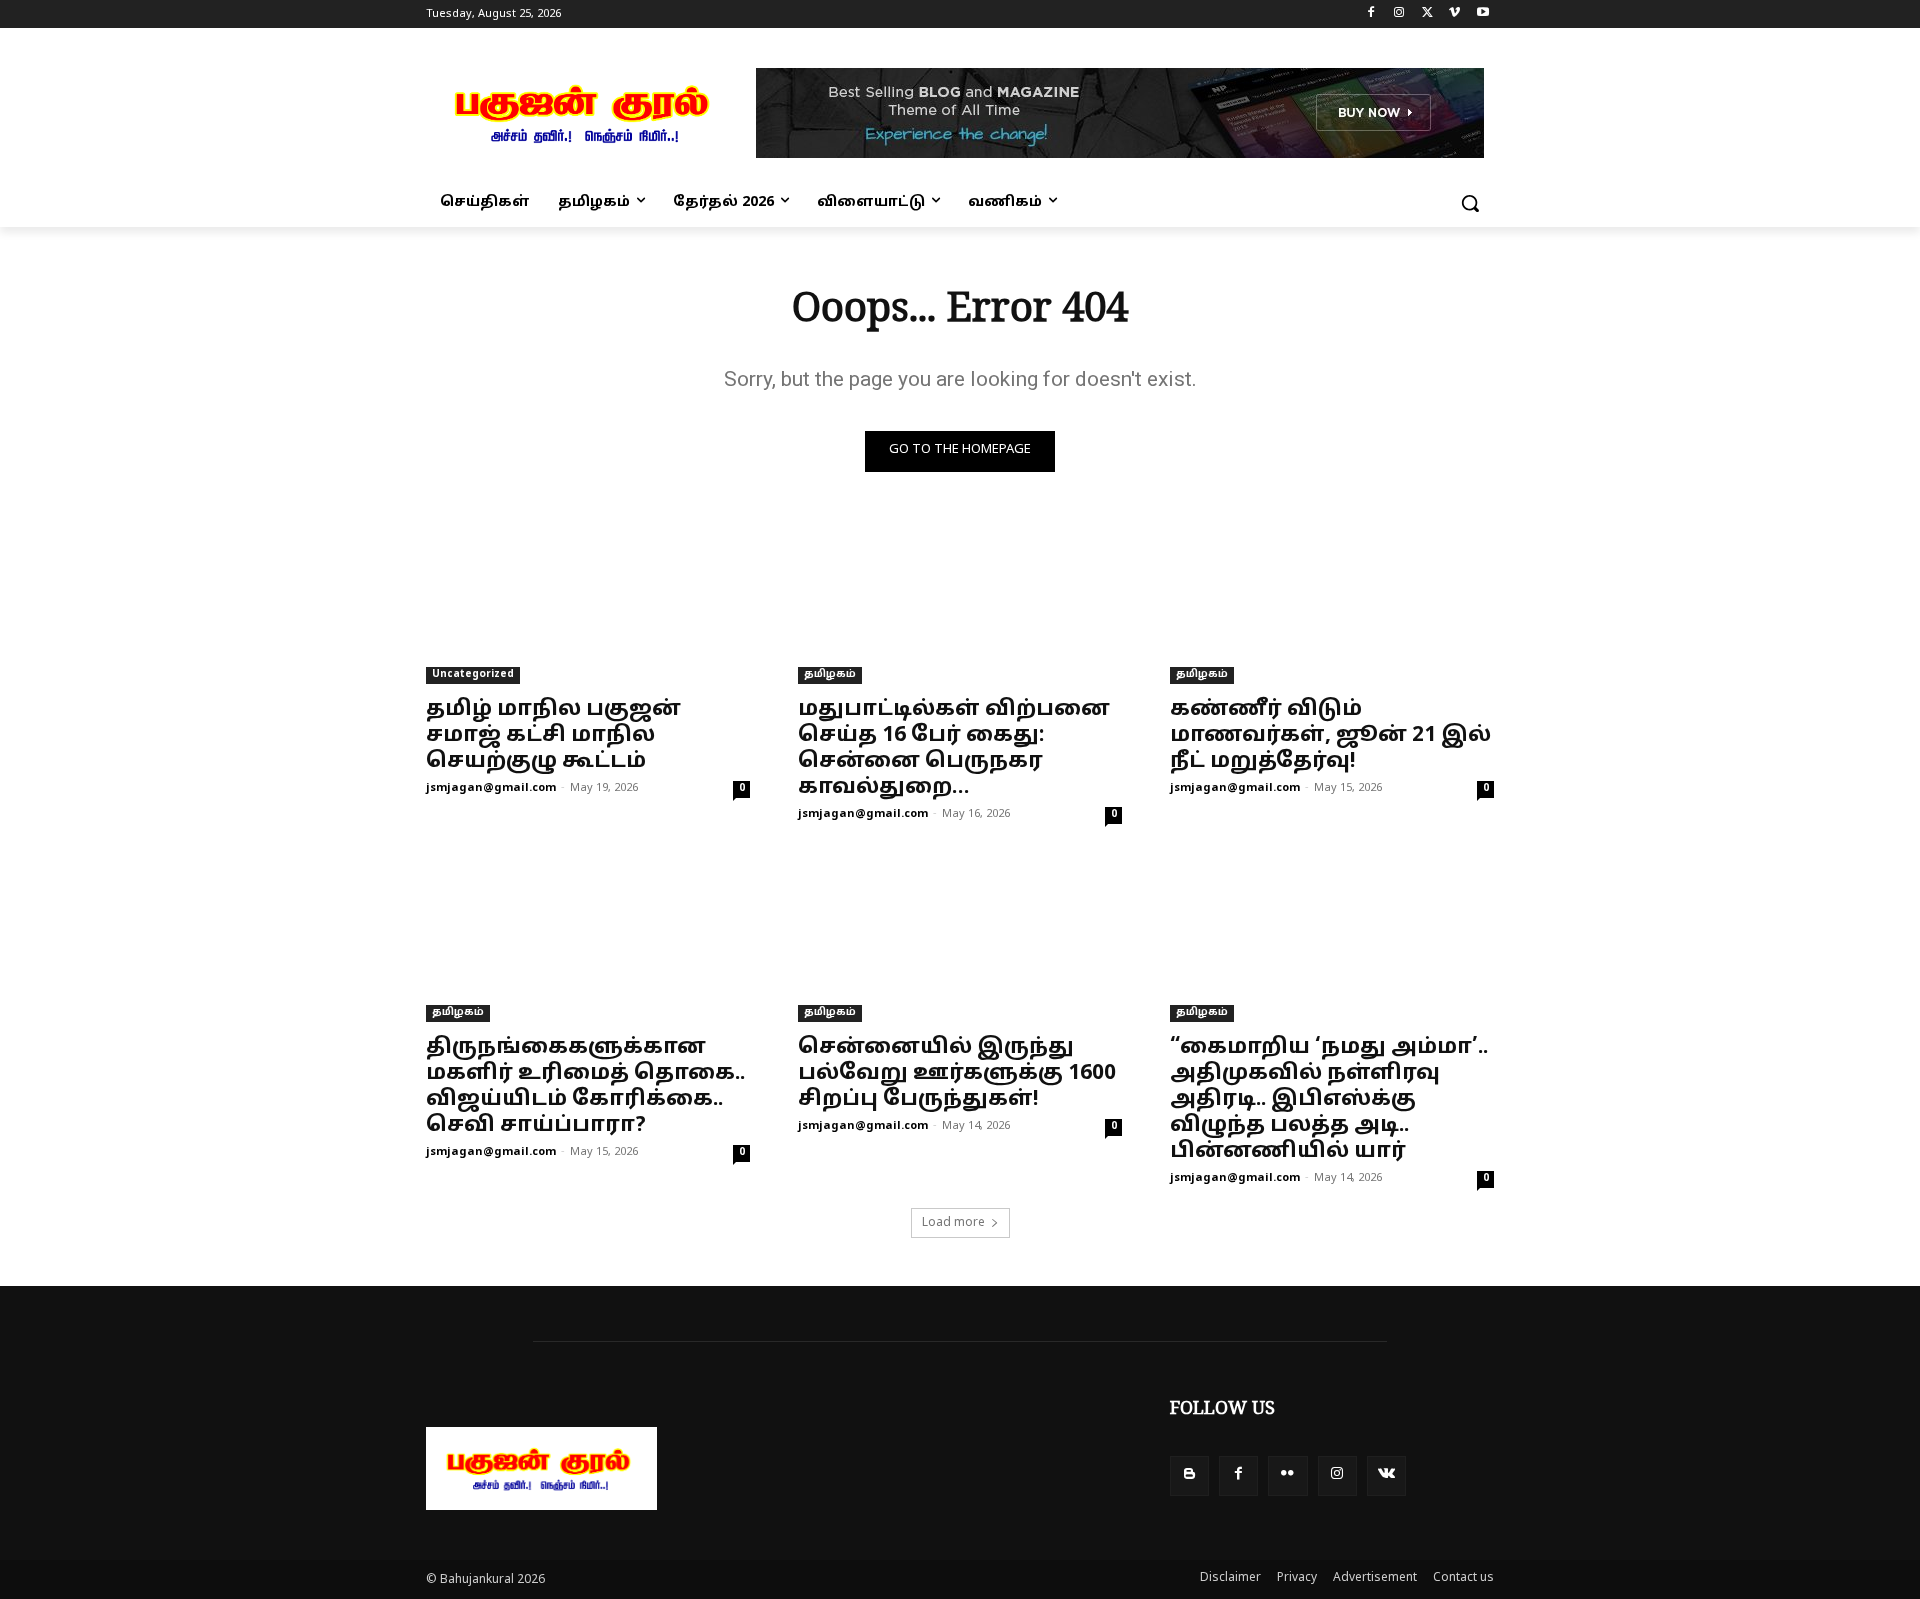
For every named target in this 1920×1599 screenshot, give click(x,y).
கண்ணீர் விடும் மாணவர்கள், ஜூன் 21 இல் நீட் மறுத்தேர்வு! (1330, 736)
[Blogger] (1189, 1475)
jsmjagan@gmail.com (491, 788)
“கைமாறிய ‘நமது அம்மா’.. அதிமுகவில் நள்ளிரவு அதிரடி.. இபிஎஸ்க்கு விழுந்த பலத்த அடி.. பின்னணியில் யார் (1329, 1100)
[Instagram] (1399, 14)
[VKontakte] (1386, 1475)
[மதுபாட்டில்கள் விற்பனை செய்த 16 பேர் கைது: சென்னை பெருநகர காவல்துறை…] (960, 603)
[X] (1427, 14)
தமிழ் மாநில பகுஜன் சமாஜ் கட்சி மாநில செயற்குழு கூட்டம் (553, 736)
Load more (953, 1223)
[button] (1470, 203)
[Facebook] (1371, 14)
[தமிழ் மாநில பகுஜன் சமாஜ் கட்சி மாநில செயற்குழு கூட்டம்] (588, 603)
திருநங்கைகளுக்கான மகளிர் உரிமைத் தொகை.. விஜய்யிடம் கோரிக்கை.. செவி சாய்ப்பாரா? (585, 1087)
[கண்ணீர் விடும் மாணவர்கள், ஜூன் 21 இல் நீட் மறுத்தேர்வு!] (1332, 603)
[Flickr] (1287, 1475)
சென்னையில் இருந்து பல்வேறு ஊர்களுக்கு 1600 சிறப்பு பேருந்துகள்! (957, 1074)
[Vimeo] (1454, 14)
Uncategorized (473, 674)
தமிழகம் (830, 674)
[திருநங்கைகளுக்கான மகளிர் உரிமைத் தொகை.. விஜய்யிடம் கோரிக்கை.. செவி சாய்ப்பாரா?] (588, 941)
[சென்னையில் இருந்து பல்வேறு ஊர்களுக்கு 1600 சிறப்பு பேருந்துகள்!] (960, 941)
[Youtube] (1482, 14)
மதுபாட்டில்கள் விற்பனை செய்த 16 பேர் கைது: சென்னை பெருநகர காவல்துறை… (954, 749)
